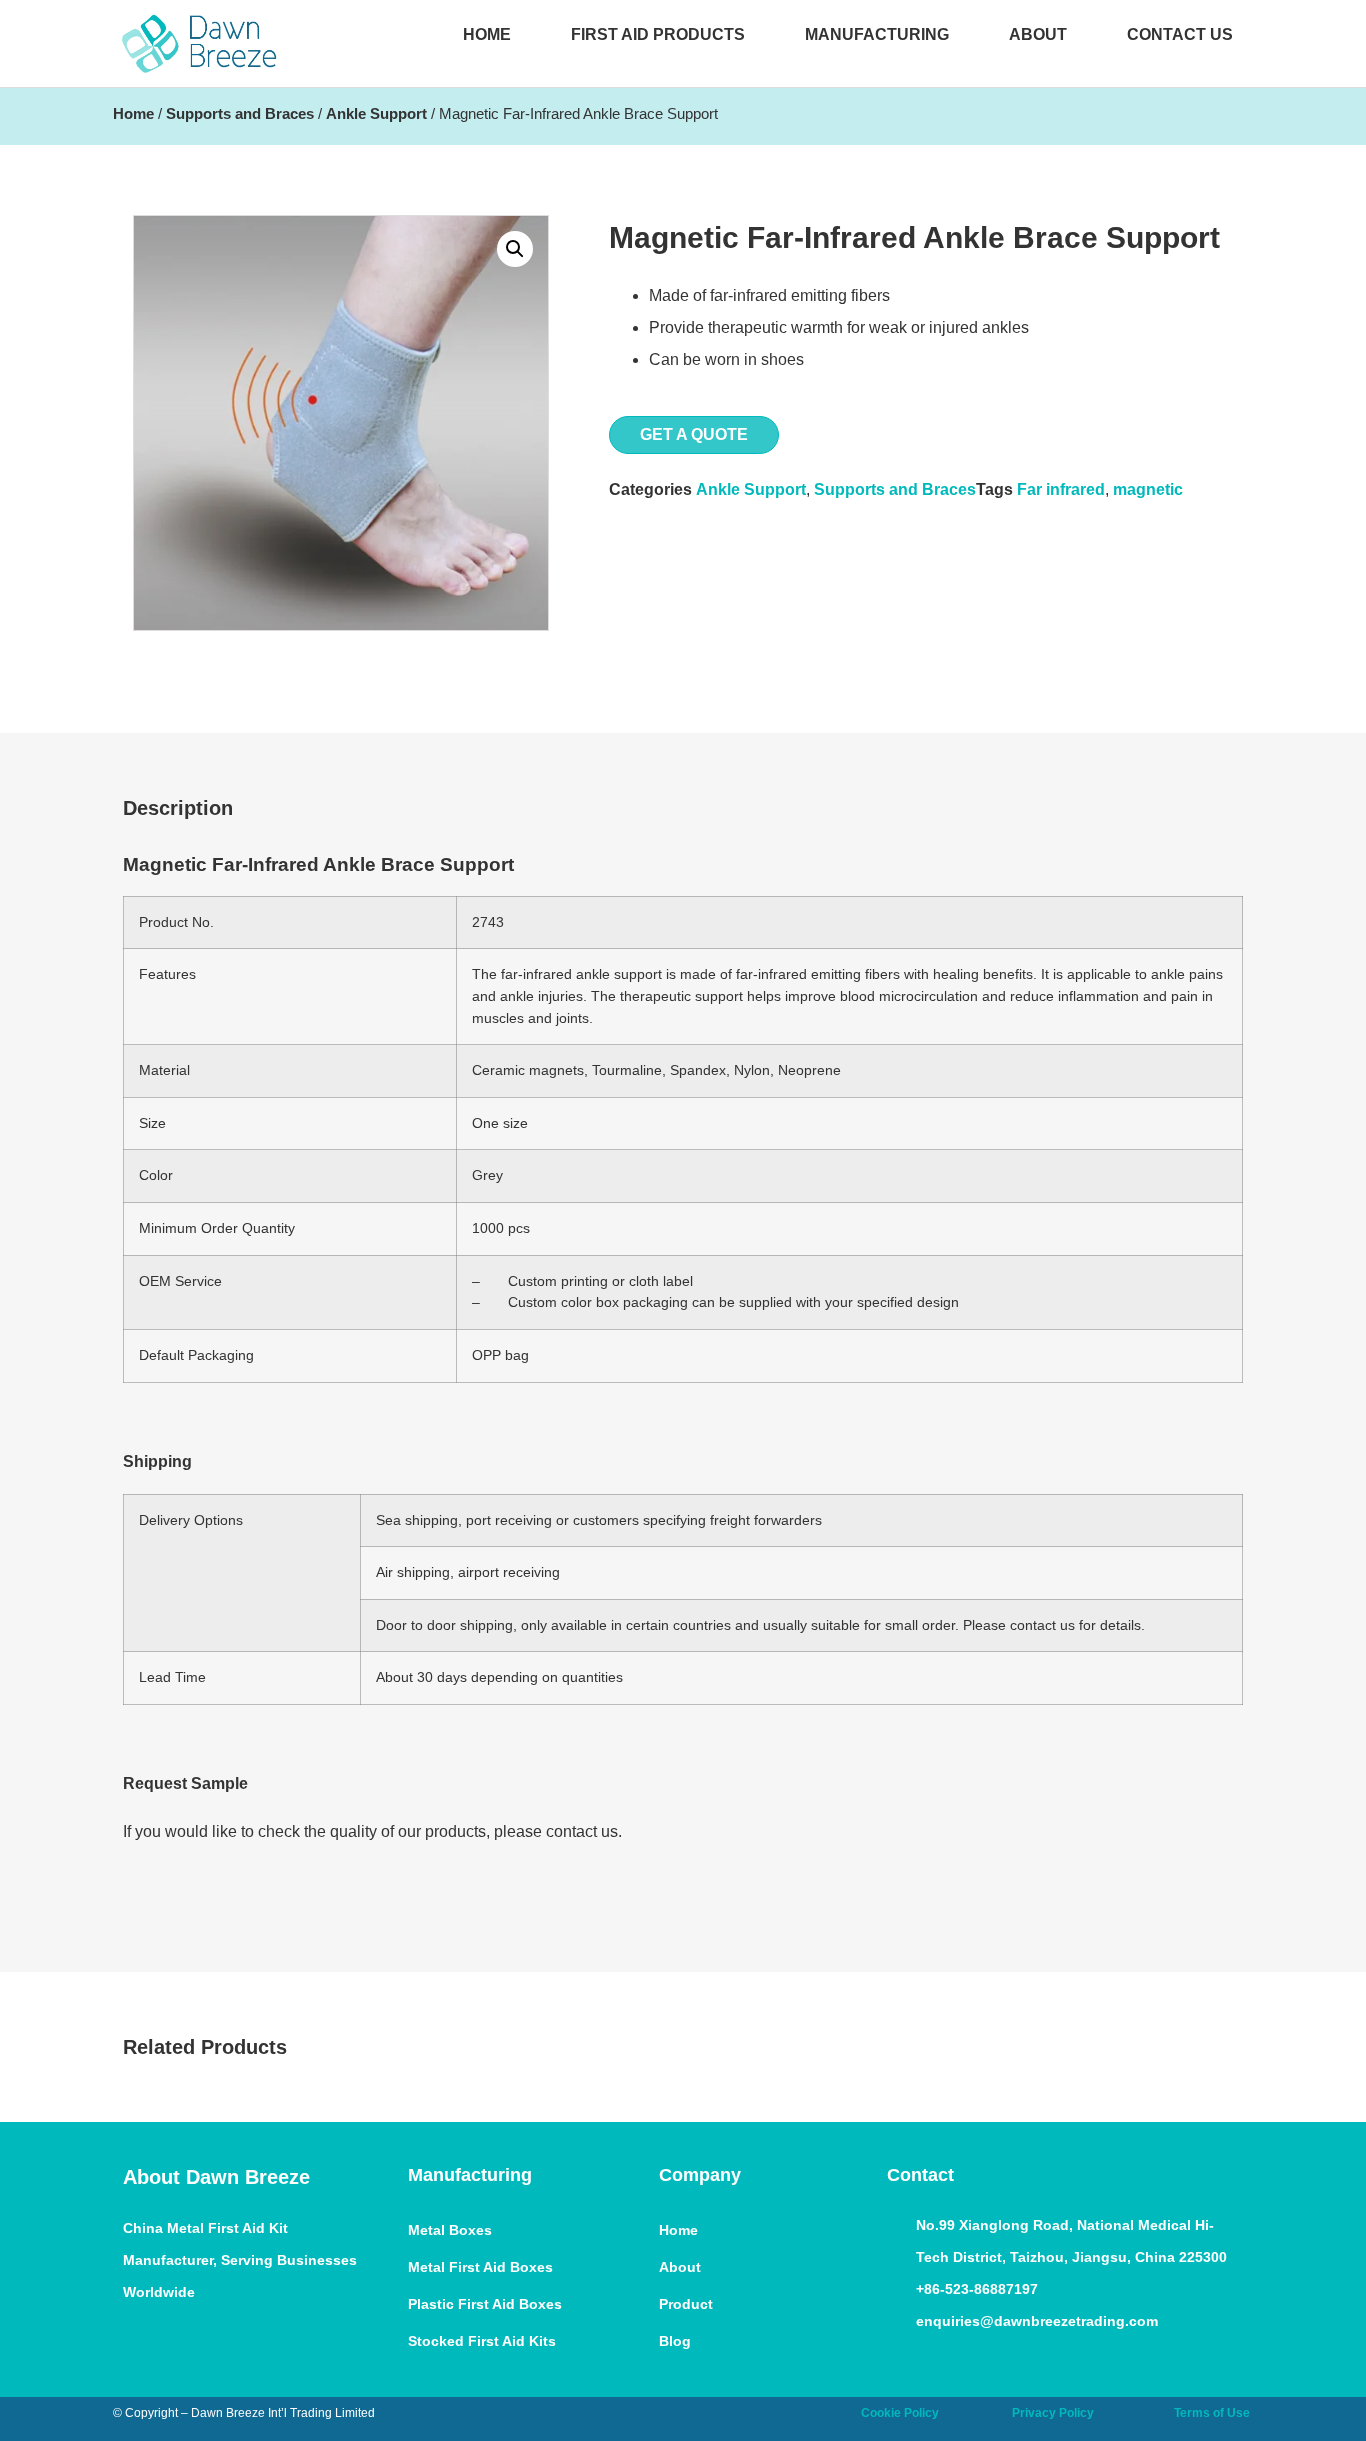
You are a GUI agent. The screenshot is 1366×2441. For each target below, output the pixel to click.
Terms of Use (1212, 2413)
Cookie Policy (900, 2413)
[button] (515, 249)
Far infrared (1061, 489)
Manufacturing (877, 34)
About (1038, 34)
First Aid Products (658, 34)
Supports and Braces (240, 114)
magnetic (1148, 489)
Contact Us (1180, 34)
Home (487, 34)
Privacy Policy (1053, 2413)
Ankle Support (376, 114)
